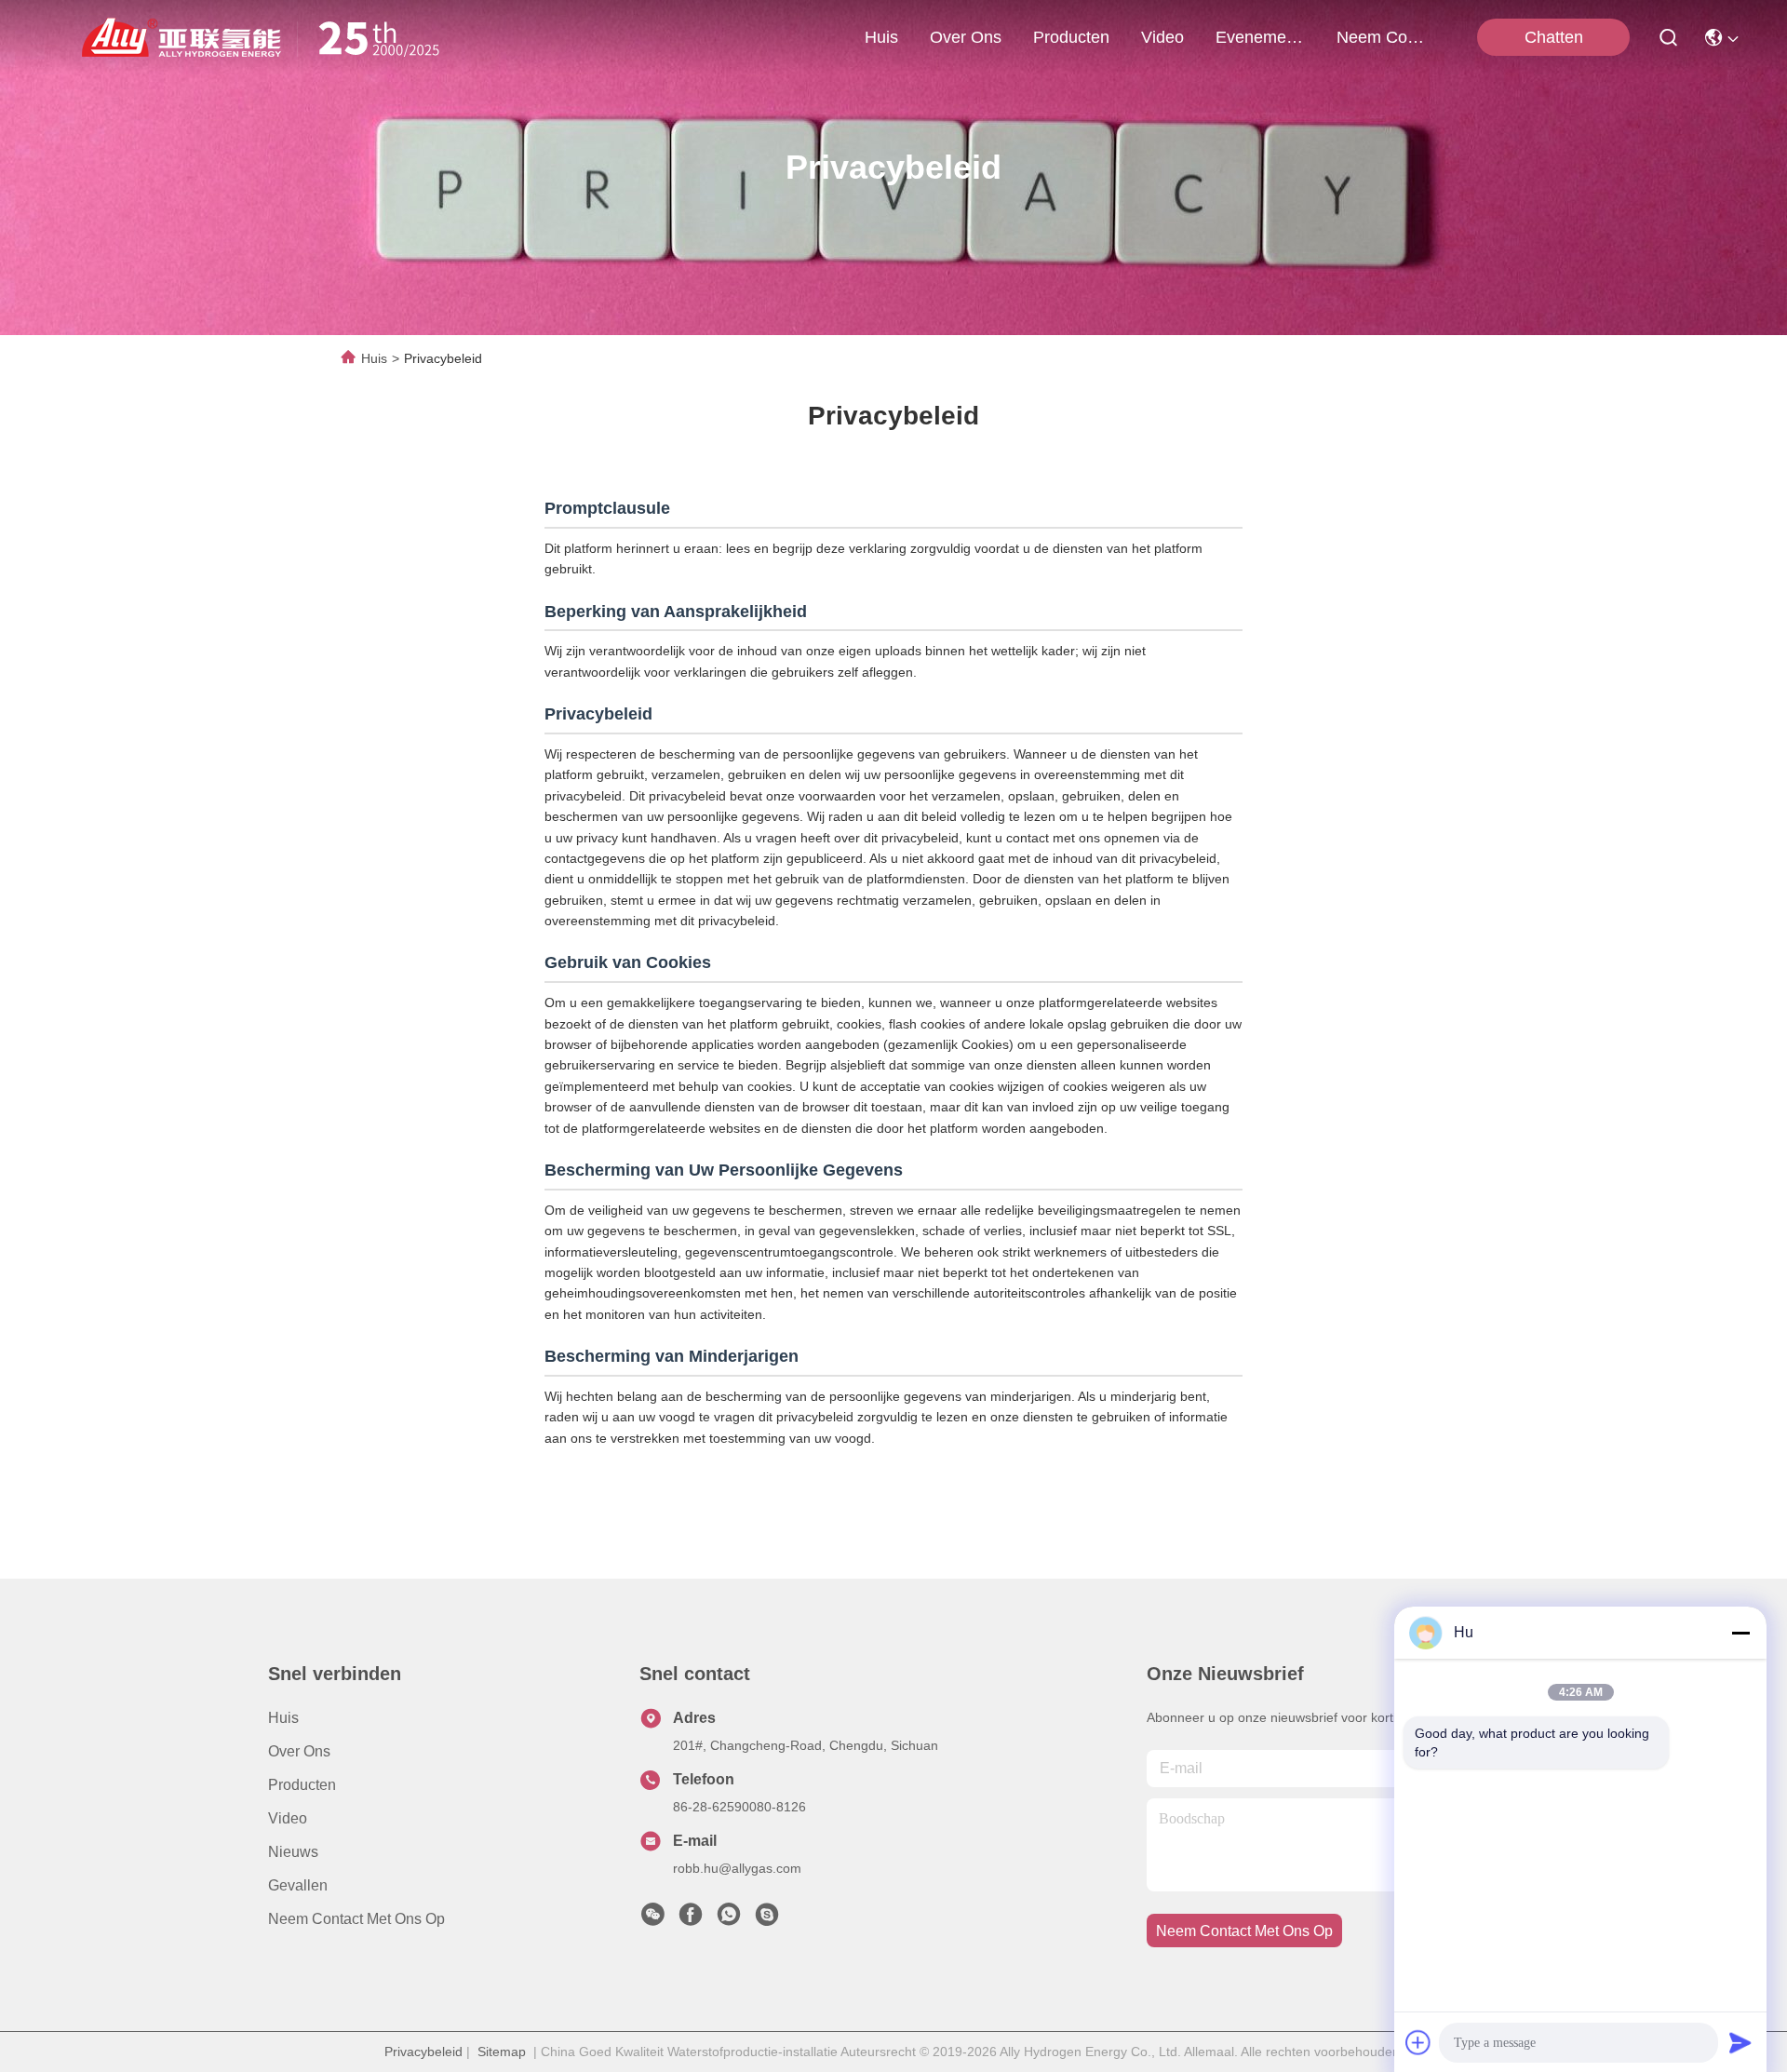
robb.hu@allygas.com (737, 1868)
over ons (966, 37)
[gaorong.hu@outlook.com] (767, 1919)
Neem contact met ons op (356, 1919)
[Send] (1740, 2042)
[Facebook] (691, 1919)
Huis (881, 37)
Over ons (299, 1751)
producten (1071, 37)
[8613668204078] (729, 1919)
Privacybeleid (423, 2052)
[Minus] (1740, 1633)
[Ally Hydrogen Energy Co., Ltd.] (268, 37)
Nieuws (293, 1852)
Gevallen (298, 1885)
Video (288, 1818)
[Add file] (1418, 2042)
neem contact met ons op (1381, 37)
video (1162, 37)
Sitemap (502, 2052)
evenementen (1260, 37)
